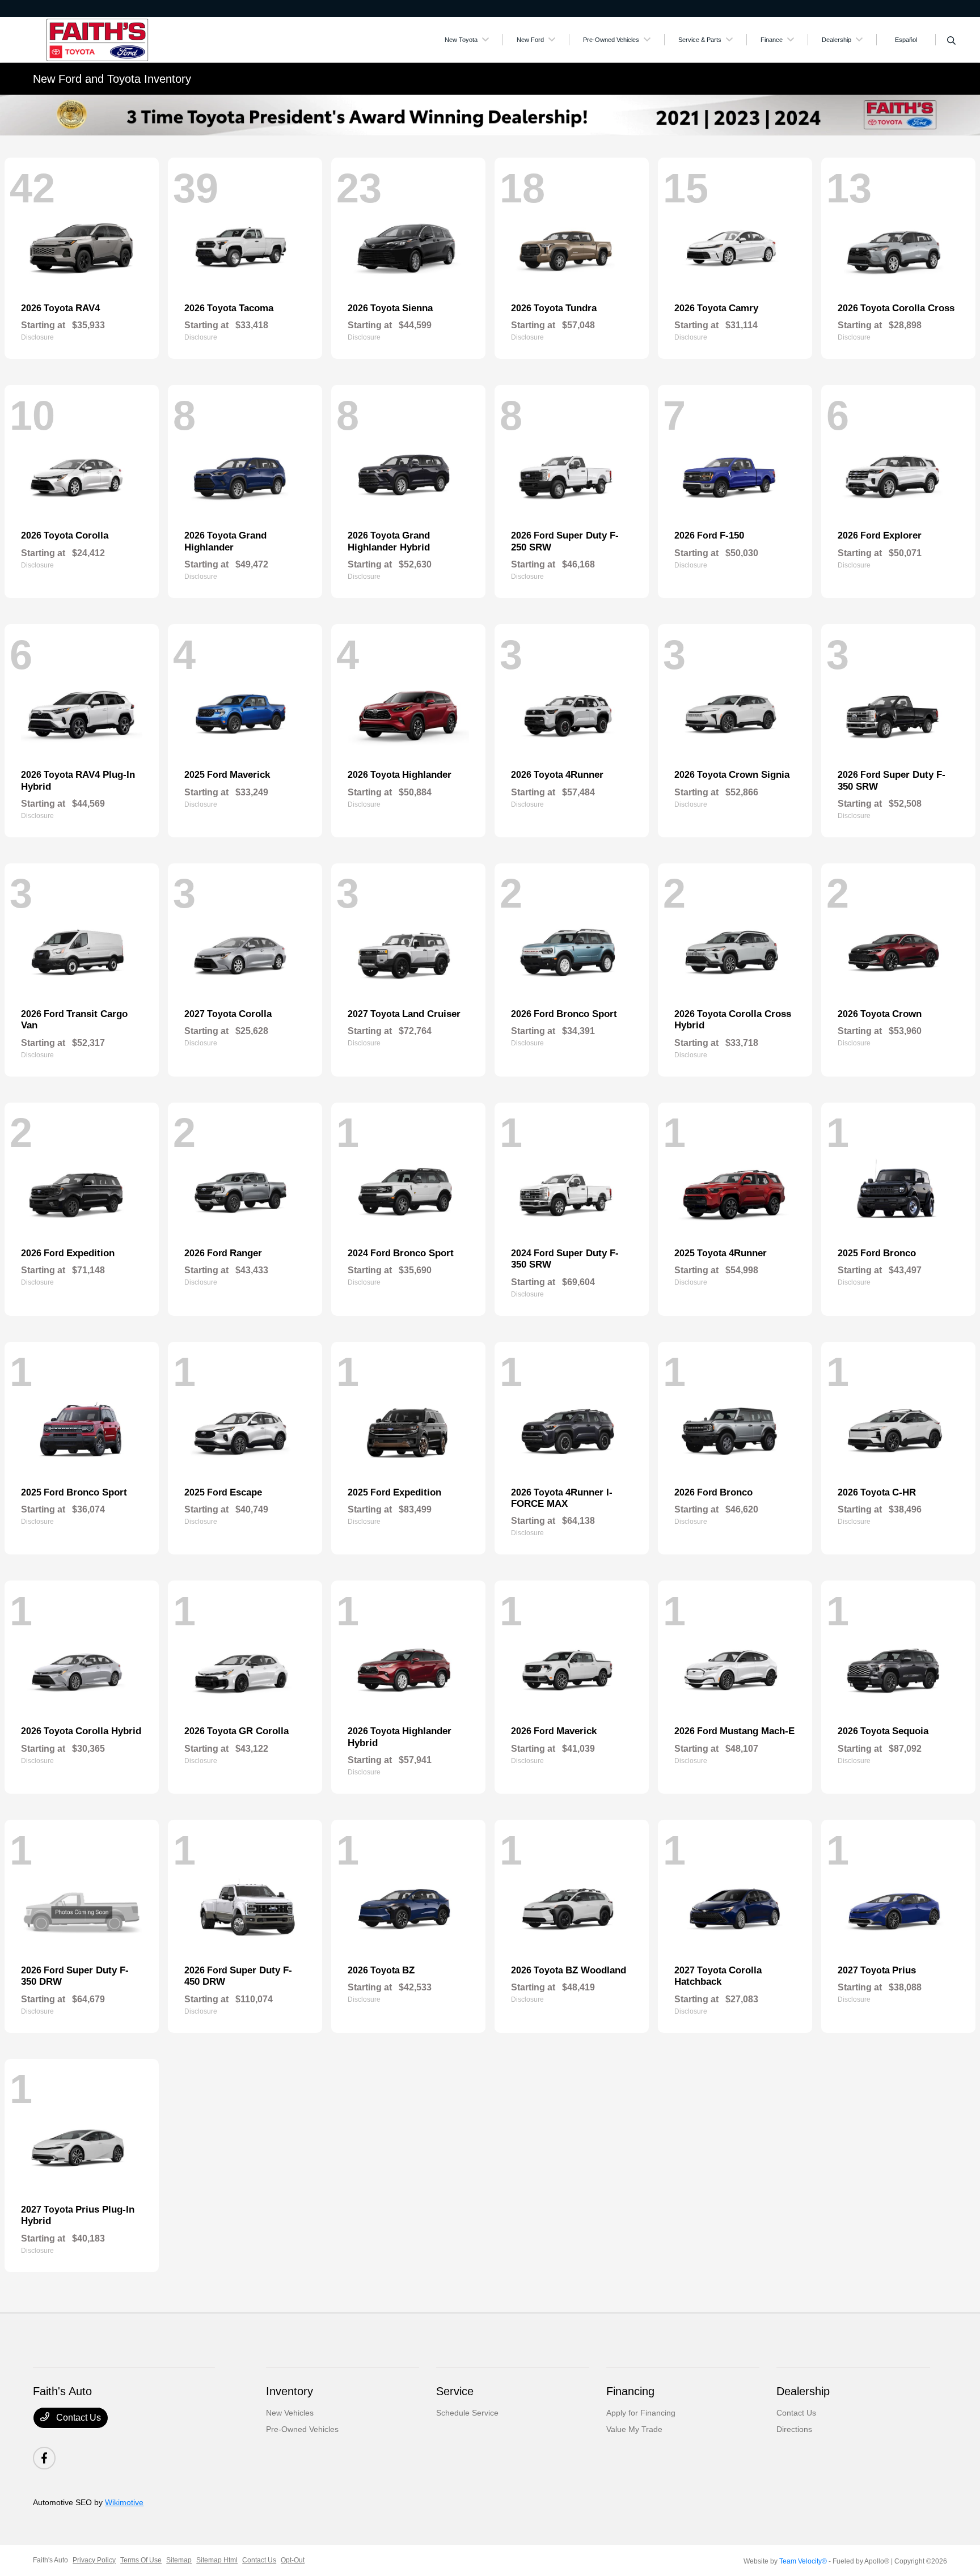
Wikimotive (124, 2502)
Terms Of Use (141, 2560)
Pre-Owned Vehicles (302, 2429)
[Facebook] (44, 2458)
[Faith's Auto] (130, 39)
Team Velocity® (803, 2561)
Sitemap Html (217, 2560)
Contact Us (77, 2418)
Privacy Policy (94, 2560)
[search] (951, 41)
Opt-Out (293, 2560)
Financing (630, 2391)
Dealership (803, 2391)
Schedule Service (467, 2413)
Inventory (290, 2391)
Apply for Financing (641, 2413)
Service (455, 2391)
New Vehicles (290, 2413)
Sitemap (179, 2560)
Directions (794, 2429)
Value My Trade (634, 2429)
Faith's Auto (50, 2560)
